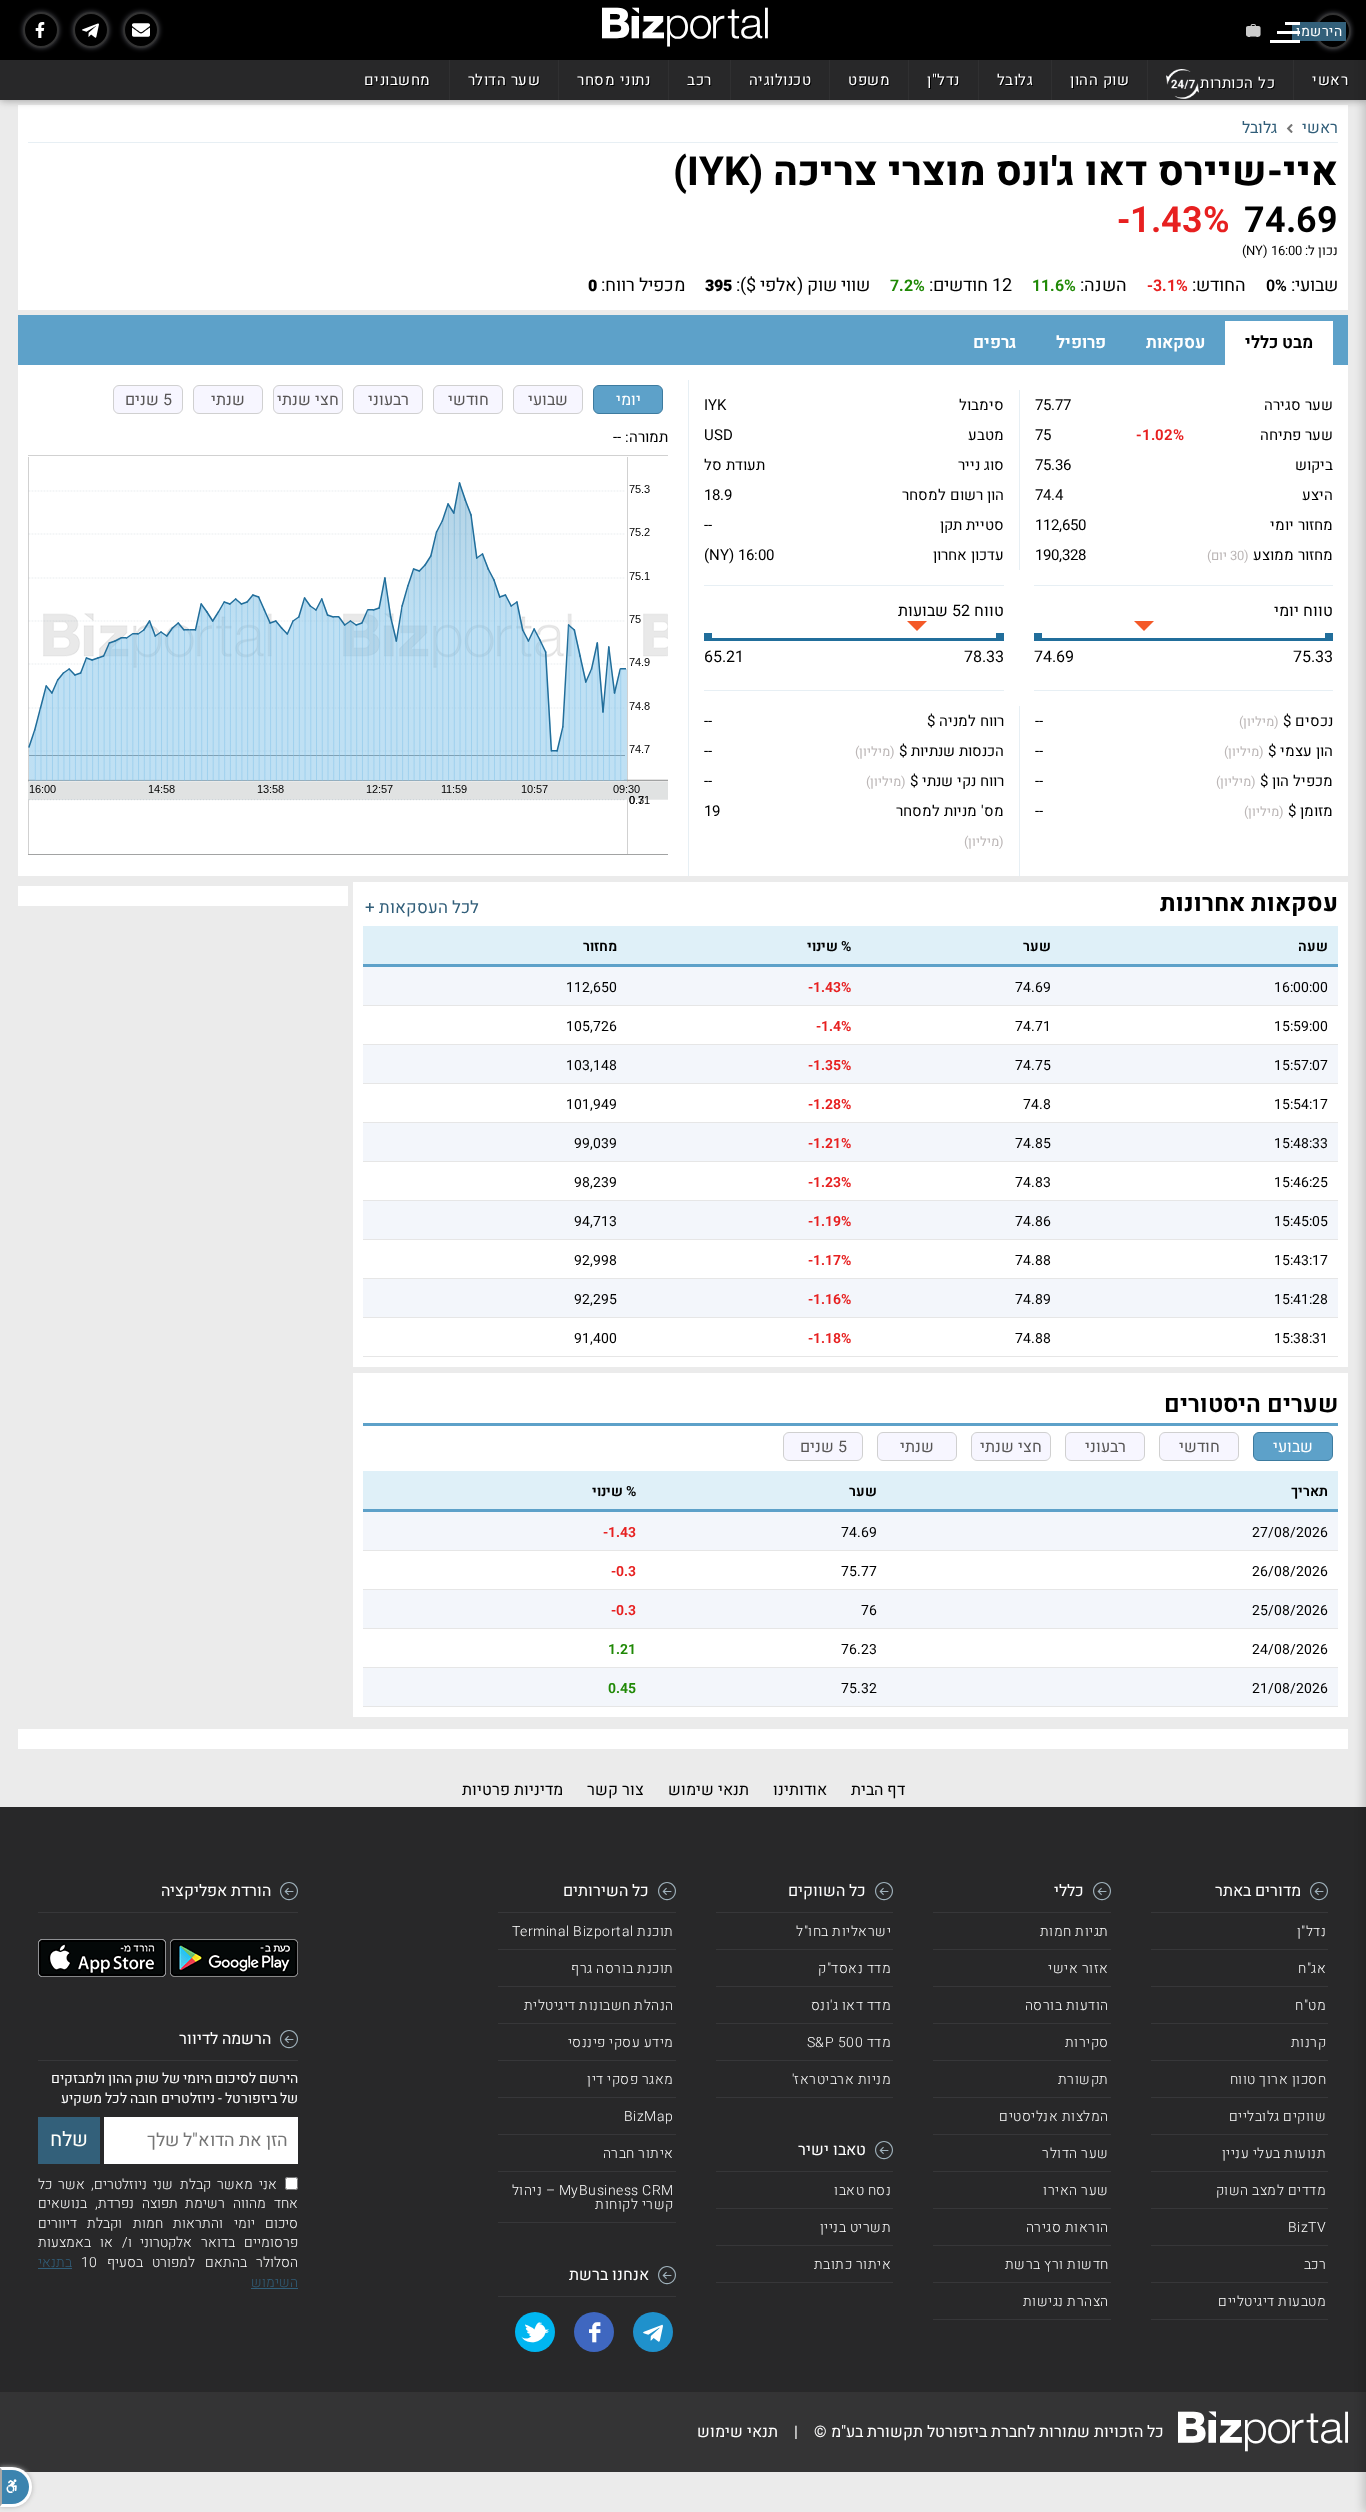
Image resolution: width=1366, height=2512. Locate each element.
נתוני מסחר (613, 80)
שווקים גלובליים (1278, 2116)
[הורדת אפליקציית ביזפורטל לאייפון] (102, 1972)
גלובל (1015, 80)
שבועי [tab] (548, 400)
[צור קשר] (141, 30)
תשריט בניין (856, 2227)
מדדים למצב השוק (1271, 2190)
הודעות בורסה (1067, 2005)
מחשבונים (397, 80)
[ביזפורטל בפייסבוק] (41, 30)
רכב (699, 80)
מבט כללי (1279, 342)
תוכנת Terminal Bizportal (593, 1931)
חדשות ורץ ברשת (1057, 2264)
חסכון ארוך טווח (1278, 2079)
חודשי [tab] (468, 400)
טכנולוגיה (780, 80)
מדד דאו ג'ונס (851, 2005)
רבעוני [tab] (388, 400)
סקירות (1087, 2042)
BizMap (649, 2116)
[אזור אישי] (1253, 30)
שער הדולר (504, 80)
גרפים (994, 342)
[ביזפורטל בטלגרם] (91, 30)
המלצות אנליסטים (1054, 2116)
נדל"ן (943, 80)
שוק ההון (1099, 80)
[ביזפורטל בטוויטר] (535, 2332)
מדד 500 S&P (849, 2042)
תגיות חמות (1074, 1931)
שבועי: (1314, 286)
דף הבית (878, 1790)
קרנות (1309, 2042)
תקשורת (1083, 2079)
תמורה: (646, 437)
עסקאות (1175, 342)
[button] (16, 2487)
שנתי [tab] (228, 400)
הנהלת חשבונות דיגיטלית (599, 2005)
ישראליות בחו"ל (843, 1931)
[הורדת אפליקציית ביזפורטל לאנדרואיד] (234, 1972)
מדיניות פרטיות (512, 1790)
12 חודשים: (970, 286)
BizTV (1307, 2227)
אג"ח (1312, 1968)
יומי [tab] (628, 400)
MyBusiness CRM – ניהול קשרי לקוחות (593, 2197)
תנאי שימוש (708, 1790)
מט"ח (1310, 2005)
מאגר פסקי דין (630, 2079)
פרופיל (1081, 342)
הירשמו (1319, 31)
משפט (869, 80)
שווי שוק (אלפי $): (803, 286)
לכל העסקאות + (422, 907)
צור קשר (615, 1790)
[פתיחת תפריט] (1285, 32)
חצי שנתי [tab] (308, 400)
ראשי (1330, 80)
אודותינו (800, 1790)
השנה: (1103, 286)
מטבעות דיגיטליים (1272, 2301)
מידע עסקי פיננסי (621, 2042)
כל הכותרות (1237, 83)
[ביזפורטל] (685, 27)
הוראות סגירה (1067, 2227)
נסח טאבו (862, 2190)
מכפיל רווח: (643, 286)
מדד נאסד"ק (854, 1968)
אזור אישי (1078, 1968)
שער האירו (1076, 2190)
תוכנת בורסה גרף (622, 1968)
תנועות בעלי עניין (1274, 2153)
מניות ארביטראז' (842, 2079)
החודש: (1219, 286)
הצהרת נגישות (1066, 2301)
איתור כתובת (853, 2264)
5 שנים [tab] (148, 400)
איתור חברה (638, 2153)
